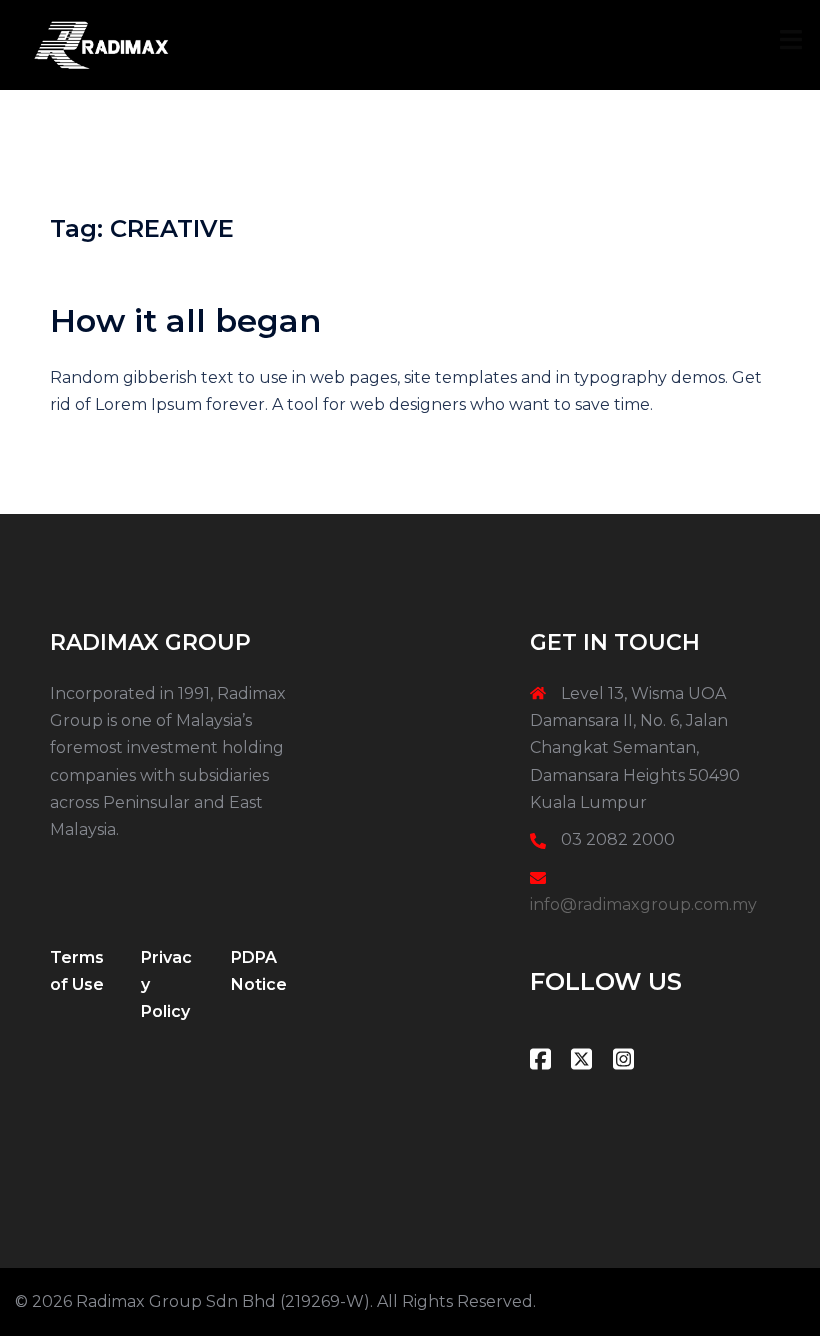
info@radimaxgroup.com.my (643, 904)
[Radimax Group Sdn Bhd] (101, 43)
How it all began (185, 320)
